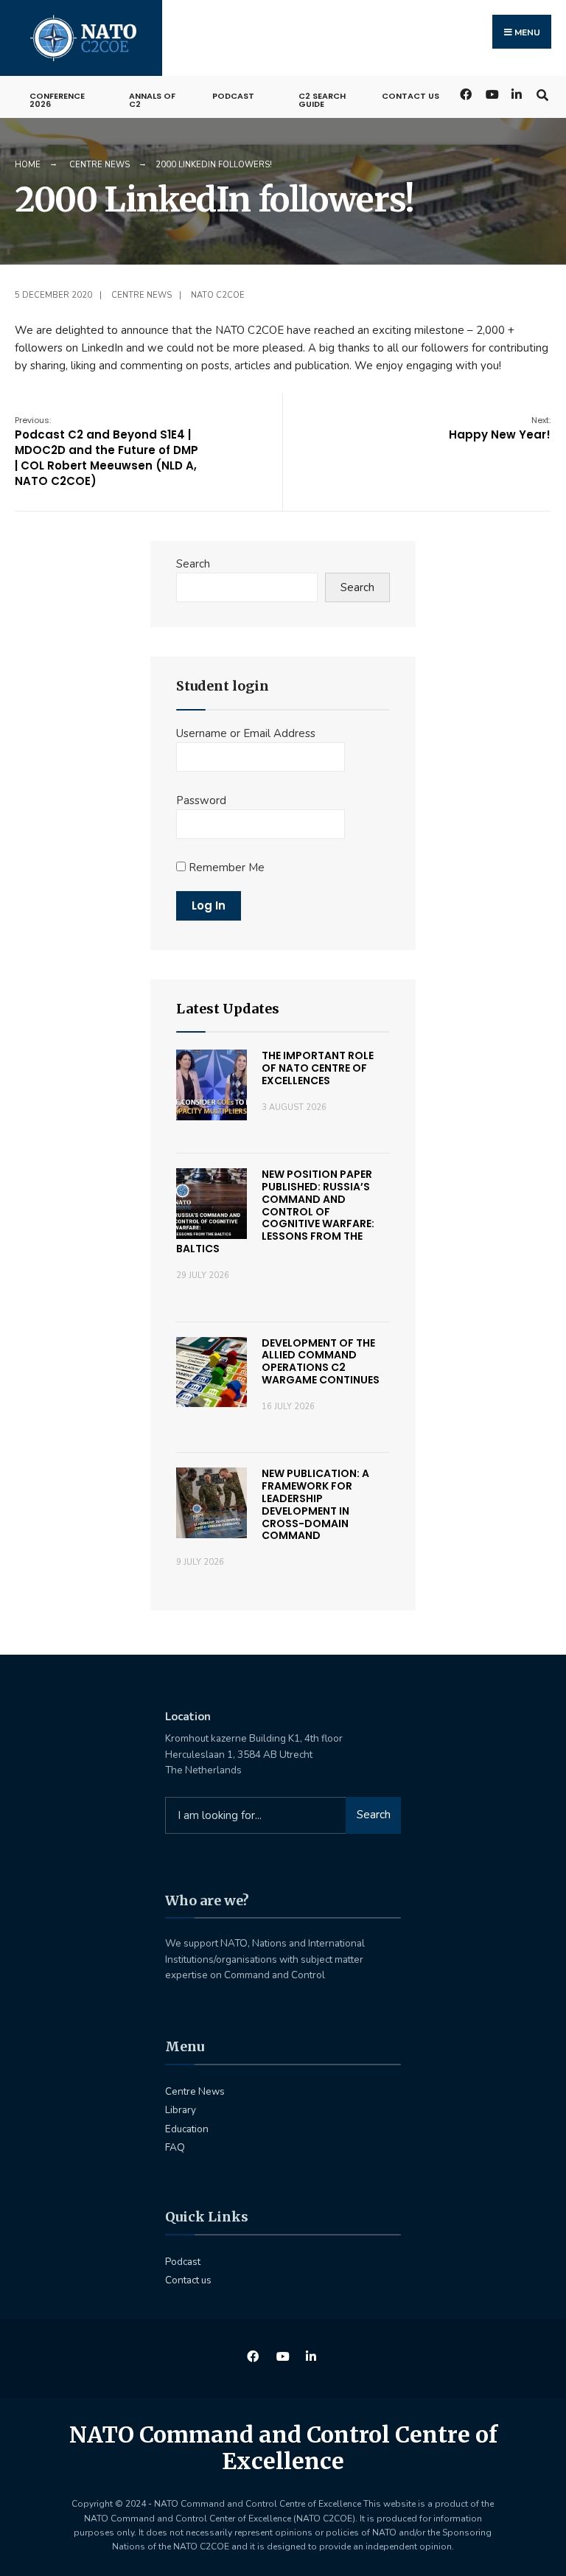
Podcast (233, 96)
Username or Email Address (246, 733)
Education (187, 2129)
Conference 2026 (57, 100)
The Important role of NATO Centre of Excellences (318, 1068)
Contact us (410, 96)
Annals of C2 (152, 100)
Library (181, 2110)
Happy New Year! (500, 428)
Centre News (99, 165)
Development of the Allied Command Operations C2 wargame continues (321, 1361)
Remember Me (225, 868)
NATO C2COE (218, 295)
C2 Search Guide (322, 100)
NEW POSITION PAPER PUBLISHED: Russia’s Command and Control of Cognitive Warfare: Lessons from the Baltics (275, 1211)
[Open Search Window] (542, 93)
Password (201, 800)
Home (28, 165)
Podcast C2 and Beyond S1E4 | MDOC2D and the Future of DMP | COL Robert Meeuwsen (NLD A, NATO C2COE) (106, 451)
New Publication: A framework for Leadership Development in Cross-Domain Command (315, 1504)
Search (193, 564)
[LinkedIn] (516, 93)
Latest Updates (228, 1009)
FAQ (175, 2147)
